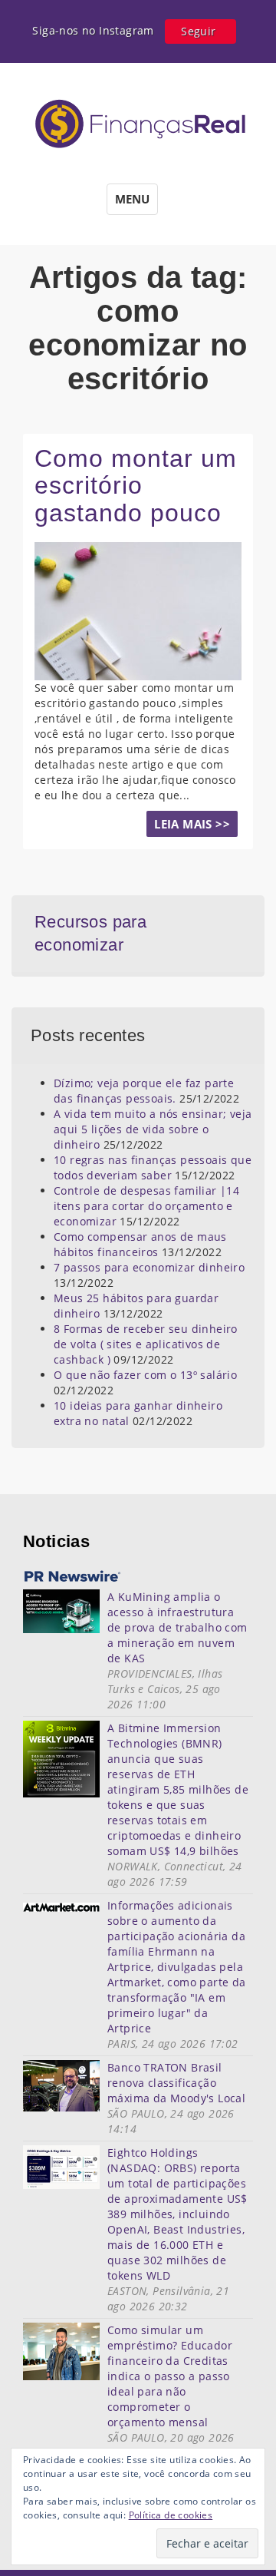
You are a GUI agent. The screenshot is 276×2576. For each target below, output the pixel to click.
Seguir (198, 31)
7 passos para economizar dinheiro (149, 1267)
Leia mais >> (192, 824)
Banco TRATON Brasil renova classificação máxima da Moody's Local (176, 2083)
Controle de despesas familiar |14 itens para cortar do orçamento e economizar (146, 1206)
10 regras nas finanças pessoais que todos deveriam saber (153, 1167)
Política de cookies (171, 2515)
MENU (132, 199)
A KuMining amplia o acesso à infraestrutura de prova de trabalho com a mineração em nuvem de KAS (177, 1627)
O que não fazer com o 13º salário (145, 1375)
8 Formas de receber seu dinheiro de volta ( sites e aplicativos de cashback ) (146, 1344)
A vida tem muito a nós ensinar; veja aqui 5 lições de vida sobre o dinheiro (153, 1129)
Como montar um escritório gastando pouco (136, 485)
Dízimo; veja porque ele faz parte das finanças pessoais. (144, 1091)
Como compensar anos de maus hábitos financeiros (140, 1244)
